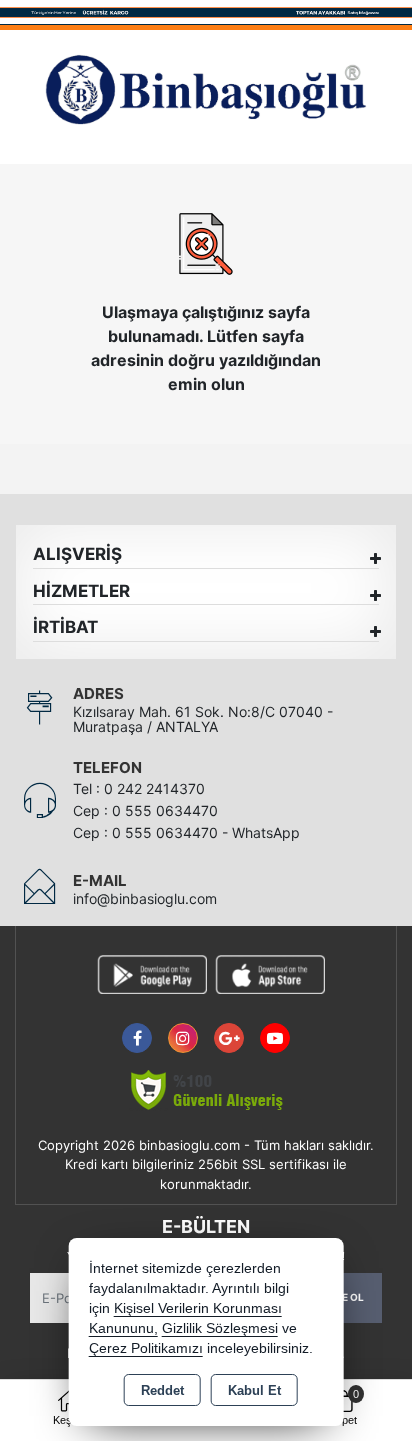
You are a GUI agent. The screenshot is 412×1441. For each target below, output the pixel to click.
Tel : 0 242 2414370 (139, 788)
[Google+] (229, 1026)
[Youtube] (275, 1026)
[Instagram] (183, 1026)
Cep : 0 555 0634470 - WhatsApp (186, 832)
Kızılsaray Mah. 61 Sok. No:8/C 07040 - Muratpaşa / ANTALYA (203, 719)
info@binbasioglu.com (145, 898)
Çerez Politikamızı (146, 1348)
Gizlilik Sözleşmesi (220, 1328)
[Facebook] (137, 1026)
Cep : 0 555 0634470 (145, 810)
